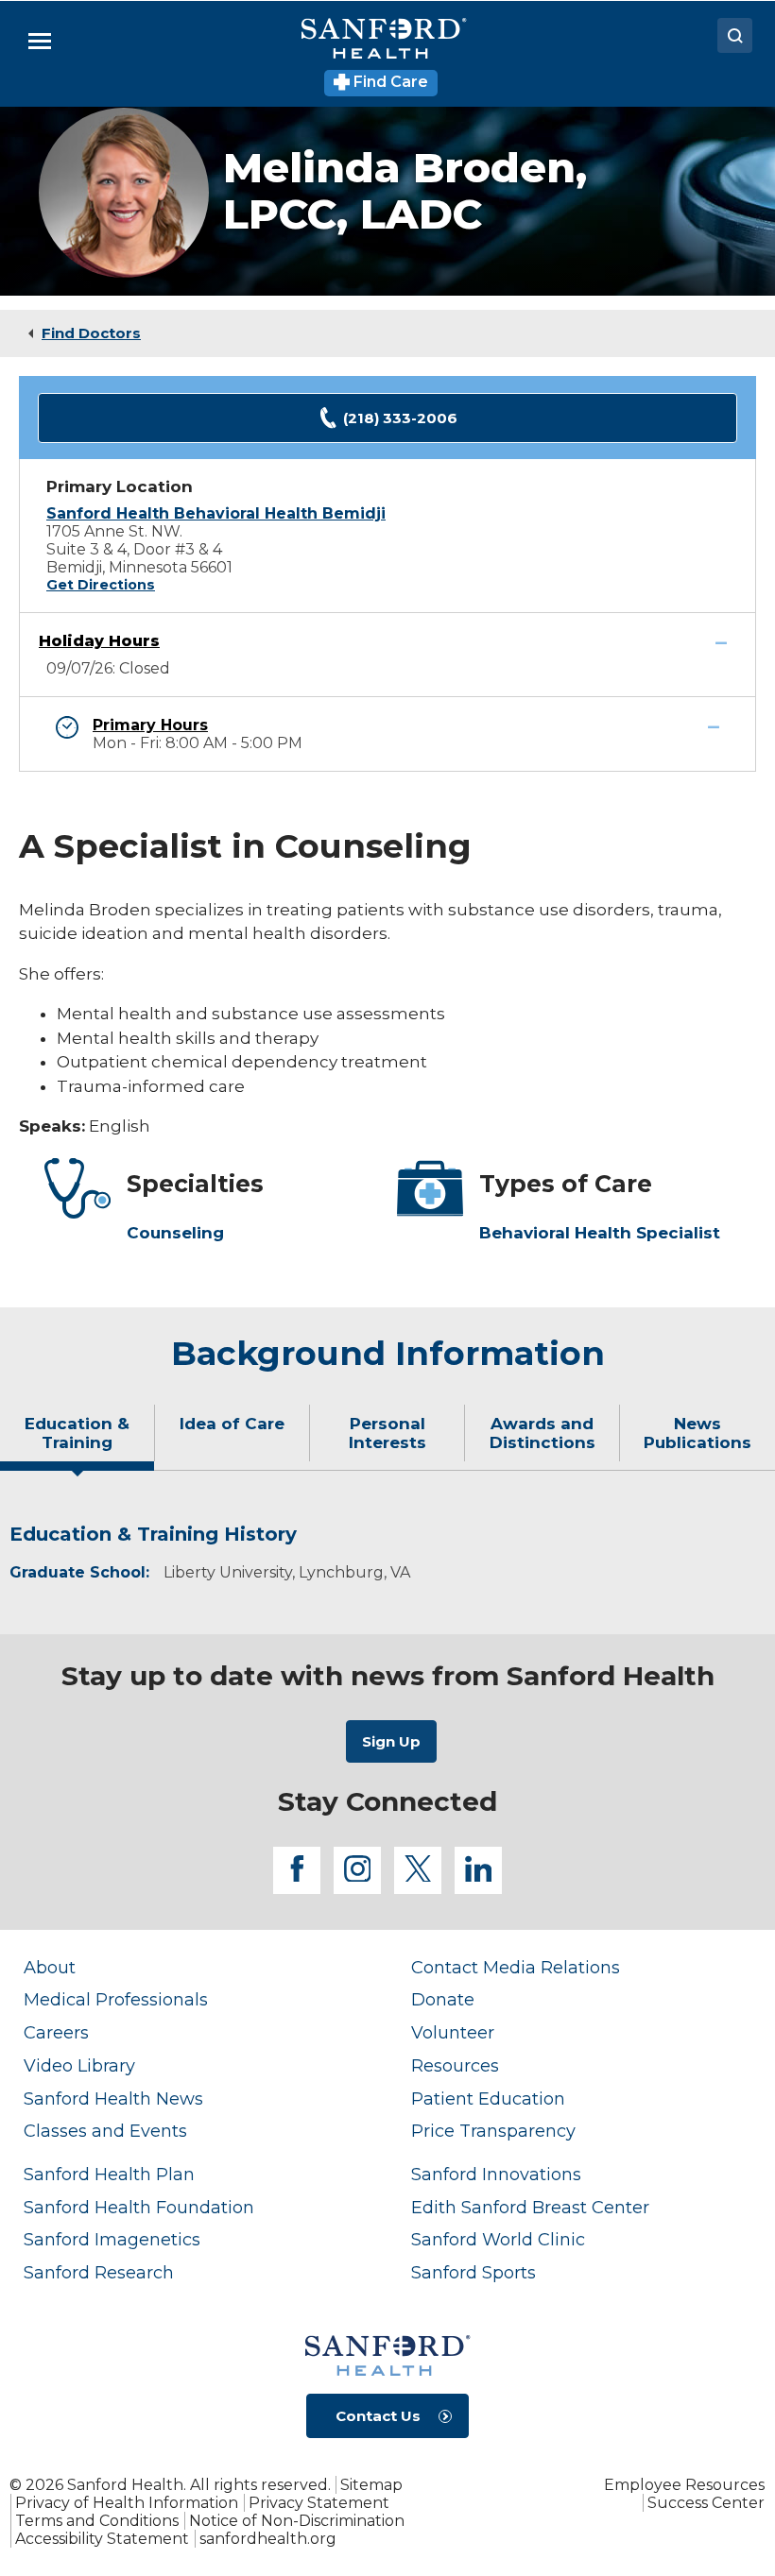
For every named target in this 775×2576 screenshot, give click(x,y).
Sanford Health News (113, 2098)
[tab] (77, 1441)
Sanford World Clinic (498, 2239)
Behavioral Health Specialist (600, 1233)
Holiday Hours (99, 641)
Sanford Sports (474, 2272)
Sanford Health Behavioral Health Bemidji (216, 513)
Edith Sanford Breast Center (530, 2207)
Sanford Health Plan (109, 2174)
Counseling (175, 1233)
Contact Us (378, 2416)
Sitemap (371, 2485)
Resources (455, 2065)
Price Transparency (493, 2131)
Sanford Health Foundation (139, 2207)
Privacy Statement (319, 2503)
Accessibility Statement (102, 2539)
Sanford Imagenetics (112, 2239)
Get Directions (101, 585)
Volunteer (453, 2032)
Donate (443, 1999)
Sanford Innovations (496, 2174)
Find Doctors (91, 333)
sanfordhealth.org (268, 2539)
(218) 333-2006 (400, 418)
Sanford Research (99, 2272)
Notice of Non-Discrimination (297, 2521)
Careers (56, 2032)
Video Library (79, 2065)
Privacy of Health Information (127, 2503)
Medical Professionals (116, 1999)
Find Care (389, 82)
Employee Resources (684, 2485)
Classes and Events (105, 2131)
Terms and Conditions (97, 2521)
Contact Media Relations (516, 1967)
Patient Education (488, 2098)
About (50, 1967)
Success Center (706, 2503)
